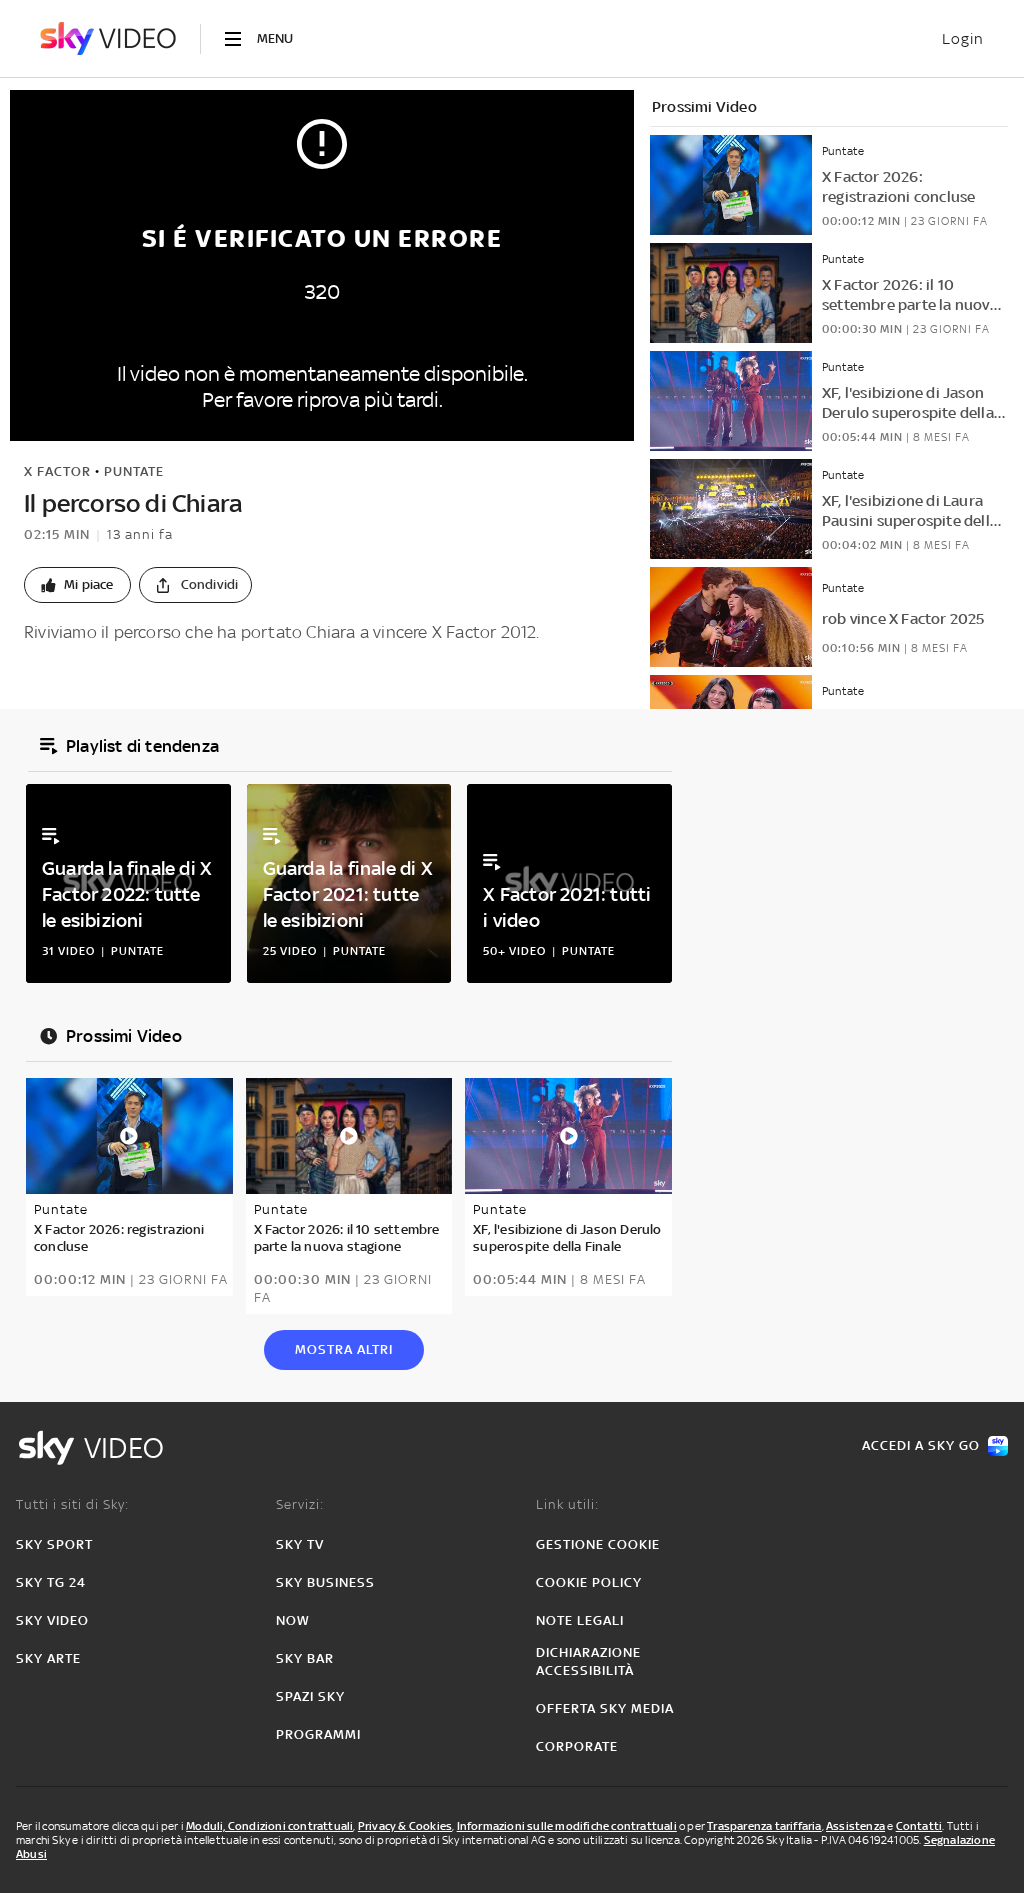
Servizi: (300, 1504)
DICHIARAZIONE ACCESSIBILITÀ (588, 1661)
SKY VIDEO (52, 1620)
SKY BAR (305, 1658)
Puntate (134, 471)
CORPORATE (577, 1746)
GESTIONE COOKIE (598, 1544)
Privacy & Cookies (405, 1826)
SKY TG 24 (51, 1582)
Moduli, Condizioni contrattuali (269, 1826)
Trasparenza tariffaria (764, 1826)
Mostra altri (344, 1349)
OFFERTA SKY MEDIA (605, 1708)
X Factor (57, 471)
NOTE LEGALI (580, 1620)
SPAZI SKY (310, 1696)
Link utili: (567, 1504)
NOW (293, 1620)
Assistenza (855, 1826)
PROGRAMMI (318, 1734)
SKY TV (300, 1544)
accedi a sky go (921, 1445)
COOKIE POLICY (589, 1582)
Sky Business (325, 1582)
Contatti (919, 1826)
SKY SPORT (54, 1544)
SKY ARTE (48, 1658)
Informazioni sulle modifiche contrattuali (567, 1826)
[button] (77, 585)
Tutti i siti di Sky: (72, 1504)
